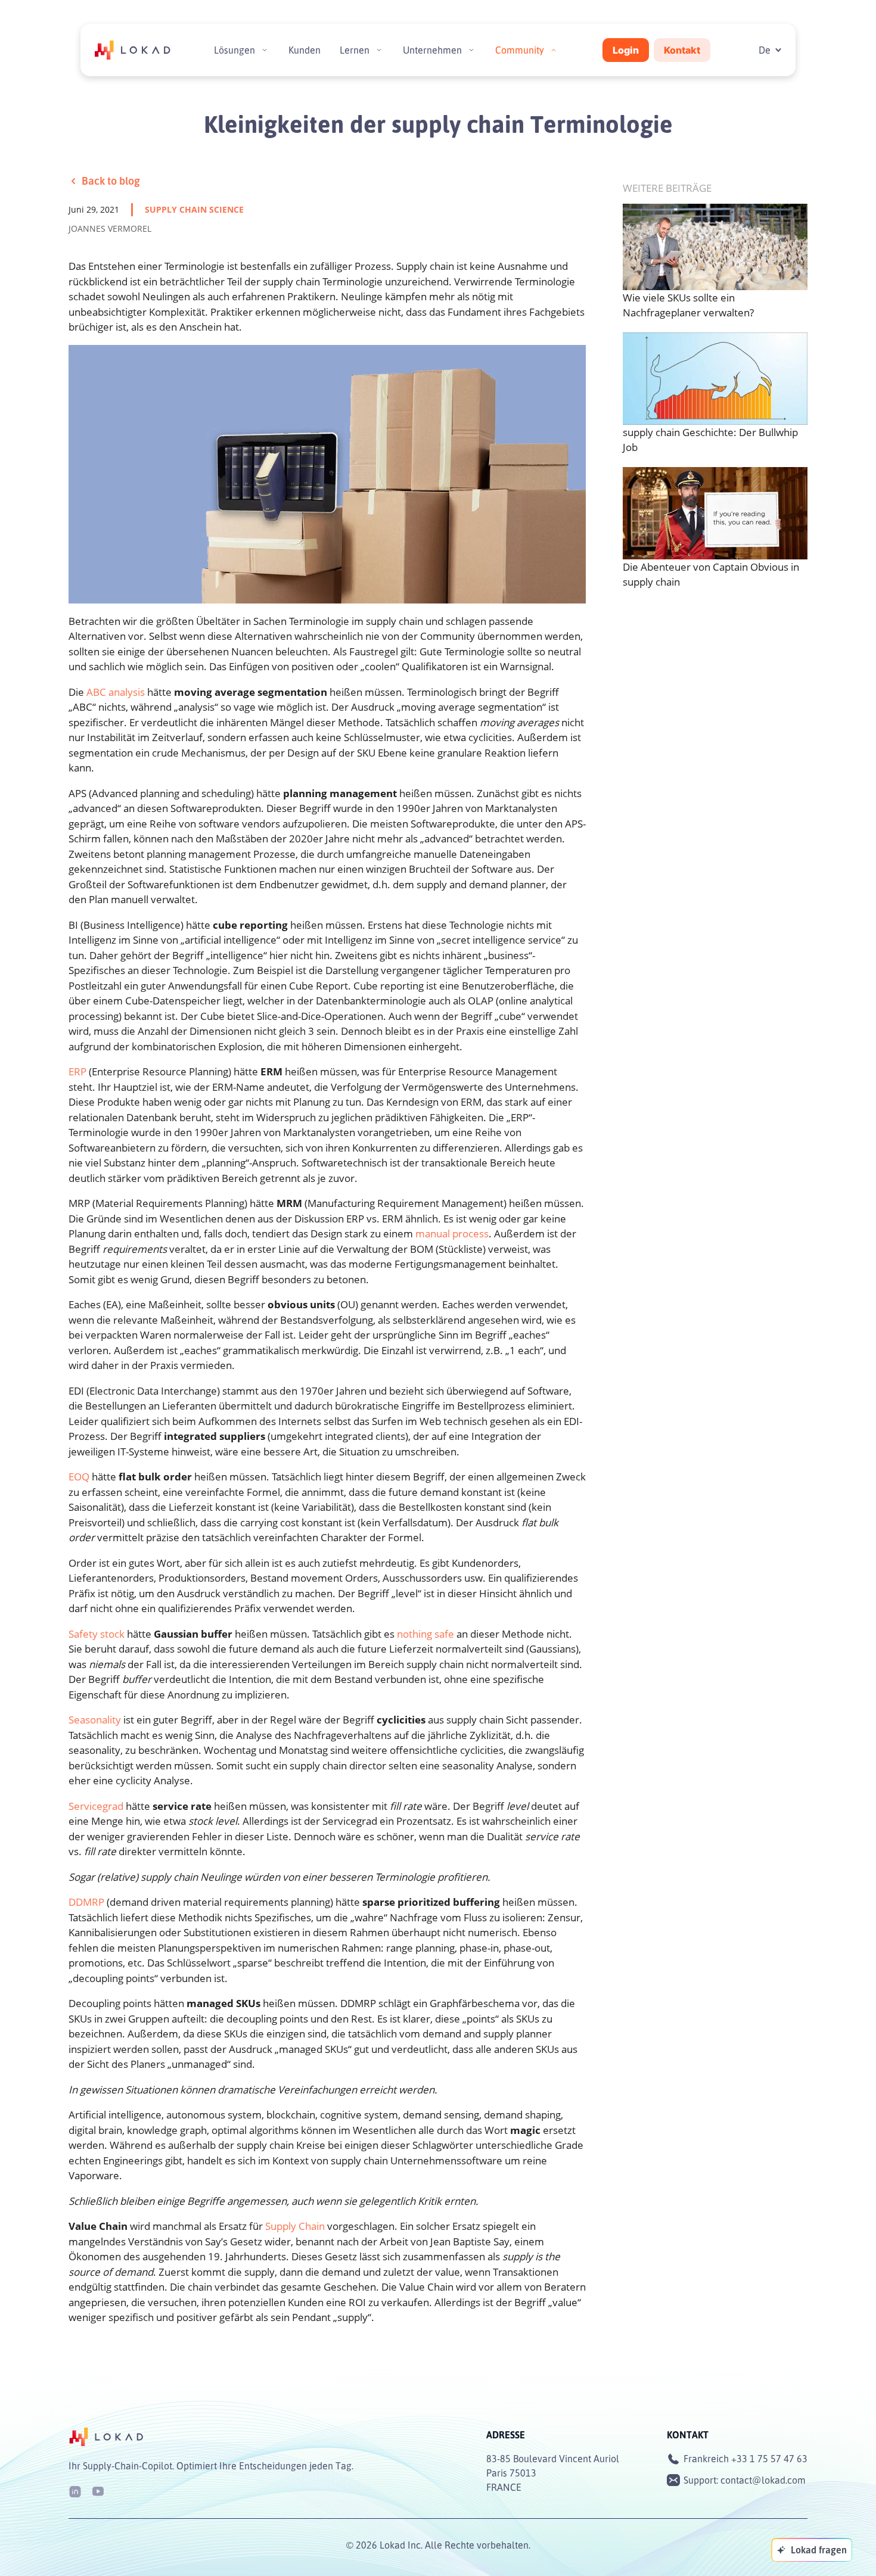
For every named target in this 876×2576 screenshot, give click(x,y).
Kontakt (682, 50)
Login (626, 50)
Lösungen (234, 50)
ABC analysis (116, 692)
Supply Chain (295, 2226)
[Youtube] (98, 2491)
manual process (452, 1233)
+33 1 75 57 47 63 (769, 2459)
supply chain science (194, 209)
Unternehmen (432, 50)
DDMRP (86, 1902)
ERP (77, 1071)
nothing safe (425, 1634)
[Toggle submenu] (265, 50)
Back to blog (111, 181)
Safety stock (97, 1634)
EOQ (79, 1477)
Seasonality (95, 1720)
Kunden (305, 50)
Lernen (355, 50)
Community (520, 50)
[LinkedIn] (75, 2491)
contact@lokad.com (763, 2480)
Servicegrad (96, 1806)
